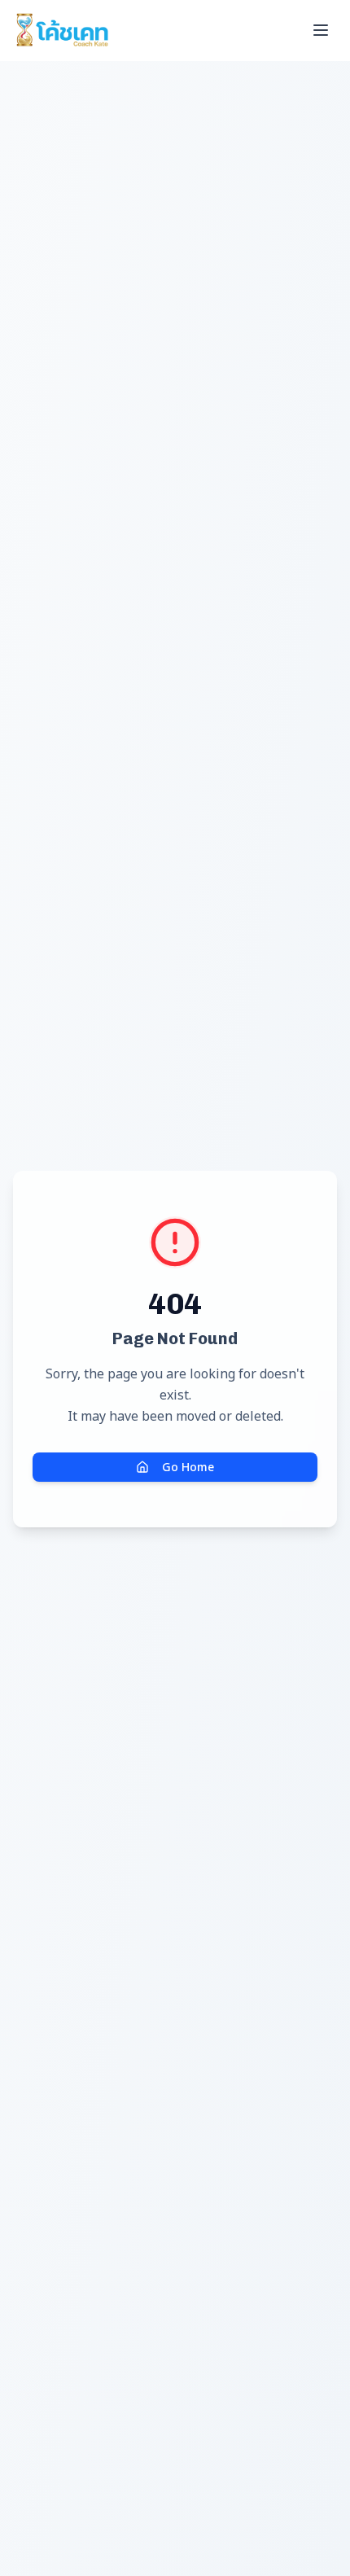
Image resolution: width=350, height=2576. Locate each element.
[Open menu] (321, 30)
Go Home (188, 1467)
